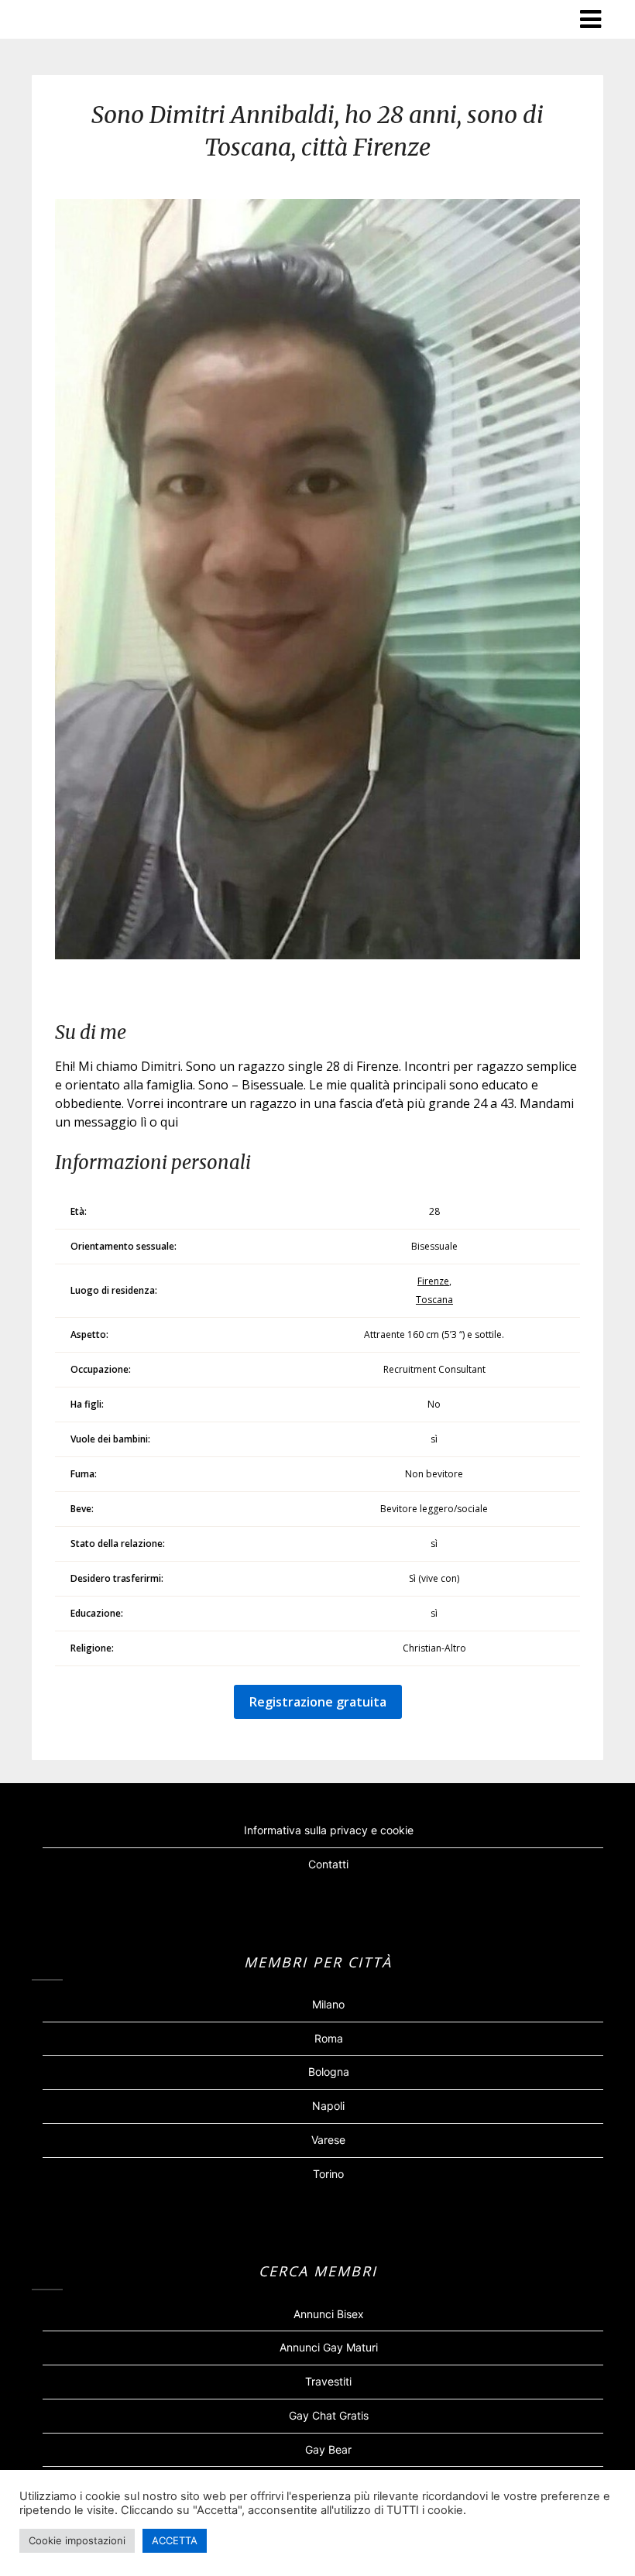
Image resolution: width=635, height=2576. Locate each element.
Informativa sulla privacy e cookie (329, 1830)
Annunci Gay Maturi (329, 2347)
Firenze (433, 1281)
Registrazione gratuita (318, 1702)
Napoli (328, 2106)
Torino (328, 2174)
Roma (329, 2038)
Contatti (328, 1864)
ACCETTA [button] (175, 2540)
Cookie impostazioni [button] (77, 2540)
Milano (328, 2004)
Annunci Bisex (329, 2314)
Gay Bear (328, 2449)
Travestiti (328, 2381)
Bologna (329, 2072)
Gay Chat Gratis (329, 2415)
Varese (328, 2140)
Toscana (434, 1300)
